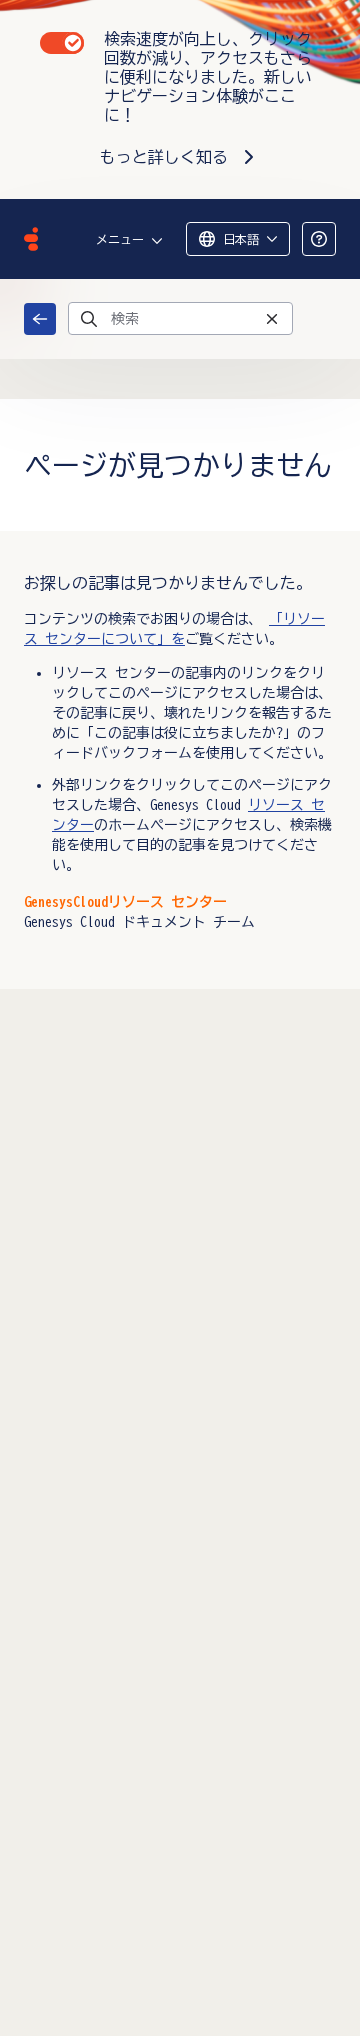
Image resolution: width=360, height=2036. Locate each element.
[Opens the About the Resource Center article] (319, 239)
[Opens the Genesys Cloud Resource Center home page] (31, 239)
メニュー (120, 239)
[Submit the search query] (89, 319)
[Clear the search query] (272, 318)
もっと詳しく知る (164, 157)
